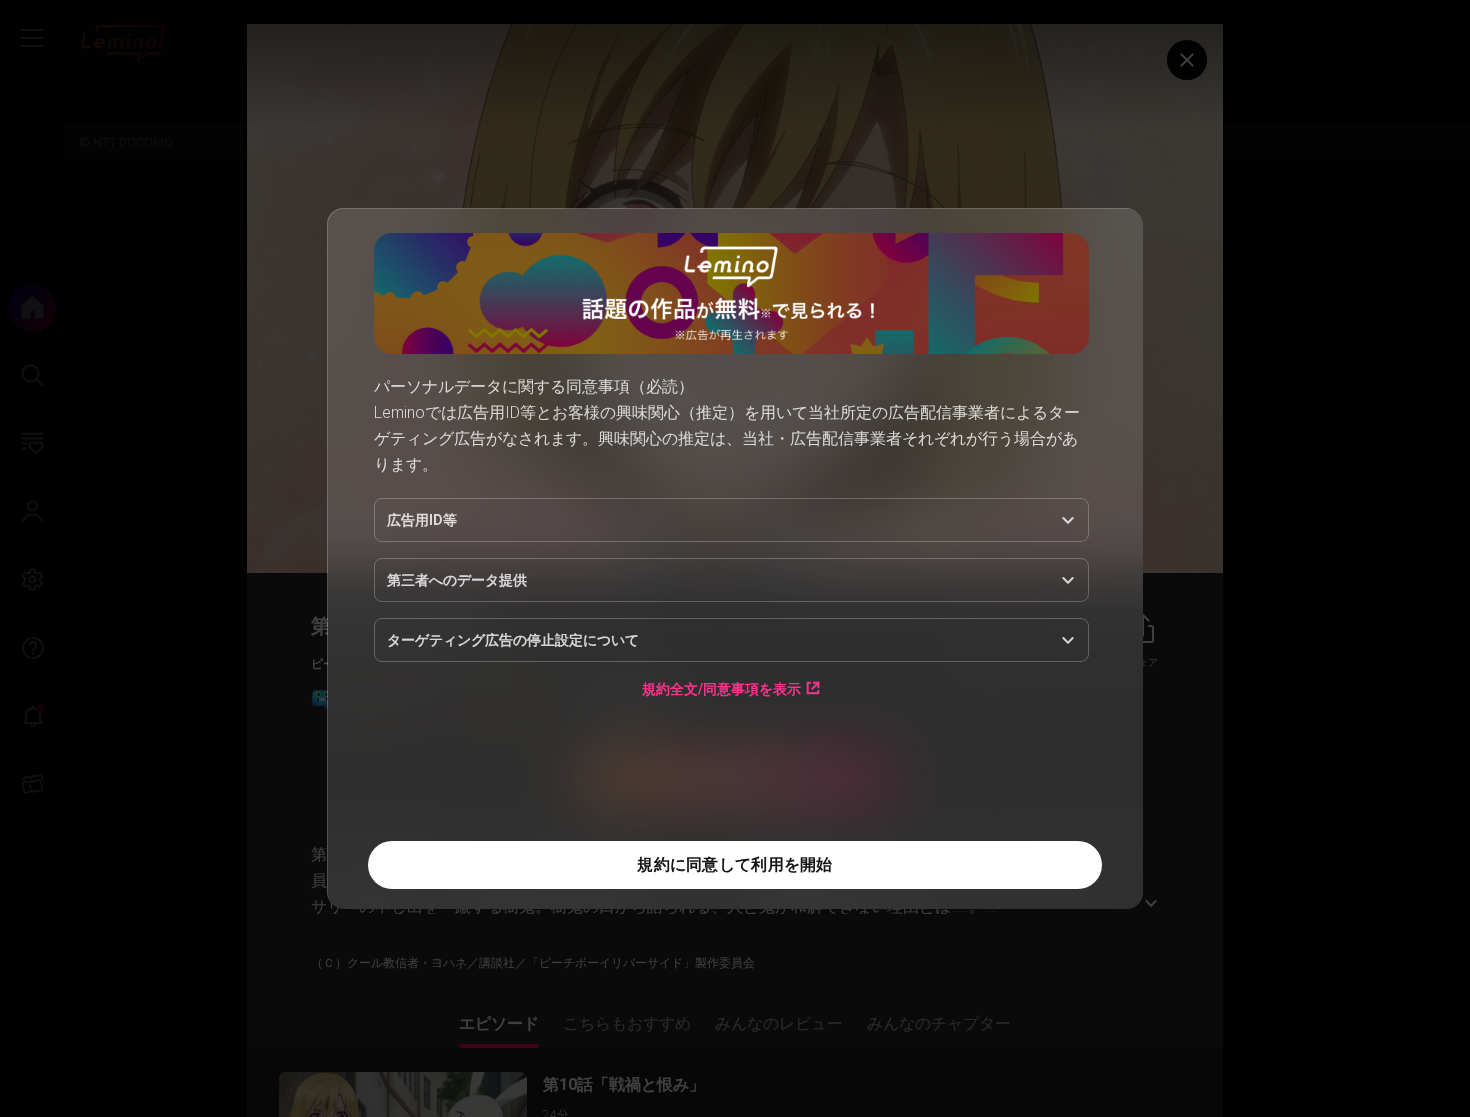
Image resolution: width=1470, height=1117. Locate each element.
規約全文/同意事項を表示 (721, 688)
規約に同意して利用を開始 (734, 864)
